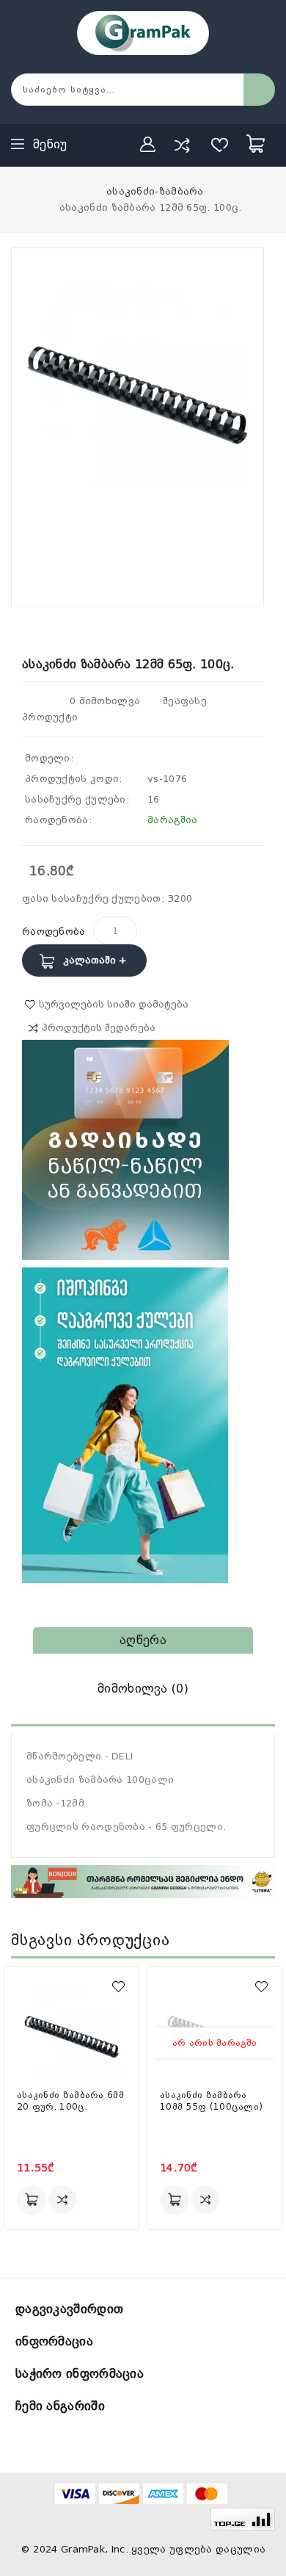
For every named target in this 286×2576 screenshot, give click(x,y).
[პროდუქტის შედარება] (182, 145)
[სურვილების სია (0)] (220, 145)
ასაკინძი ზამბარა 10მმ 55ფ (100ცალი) (211, 2101)
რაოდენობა (54, 931)
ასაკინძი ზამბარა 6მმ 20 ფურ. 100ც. (70, 2101)
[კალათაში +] (32, 2200)
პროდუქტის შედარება (99, 1028)
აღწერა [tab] (143, 1640)
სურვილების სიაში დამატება (114, 1004)
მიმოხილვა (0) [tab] (143, 1689)
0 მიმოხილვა (105, 701)
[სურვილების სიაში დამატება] (118, 1987)
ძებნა (259, 90)
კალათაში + (95, 960)
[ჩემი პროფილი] (148, 145)
